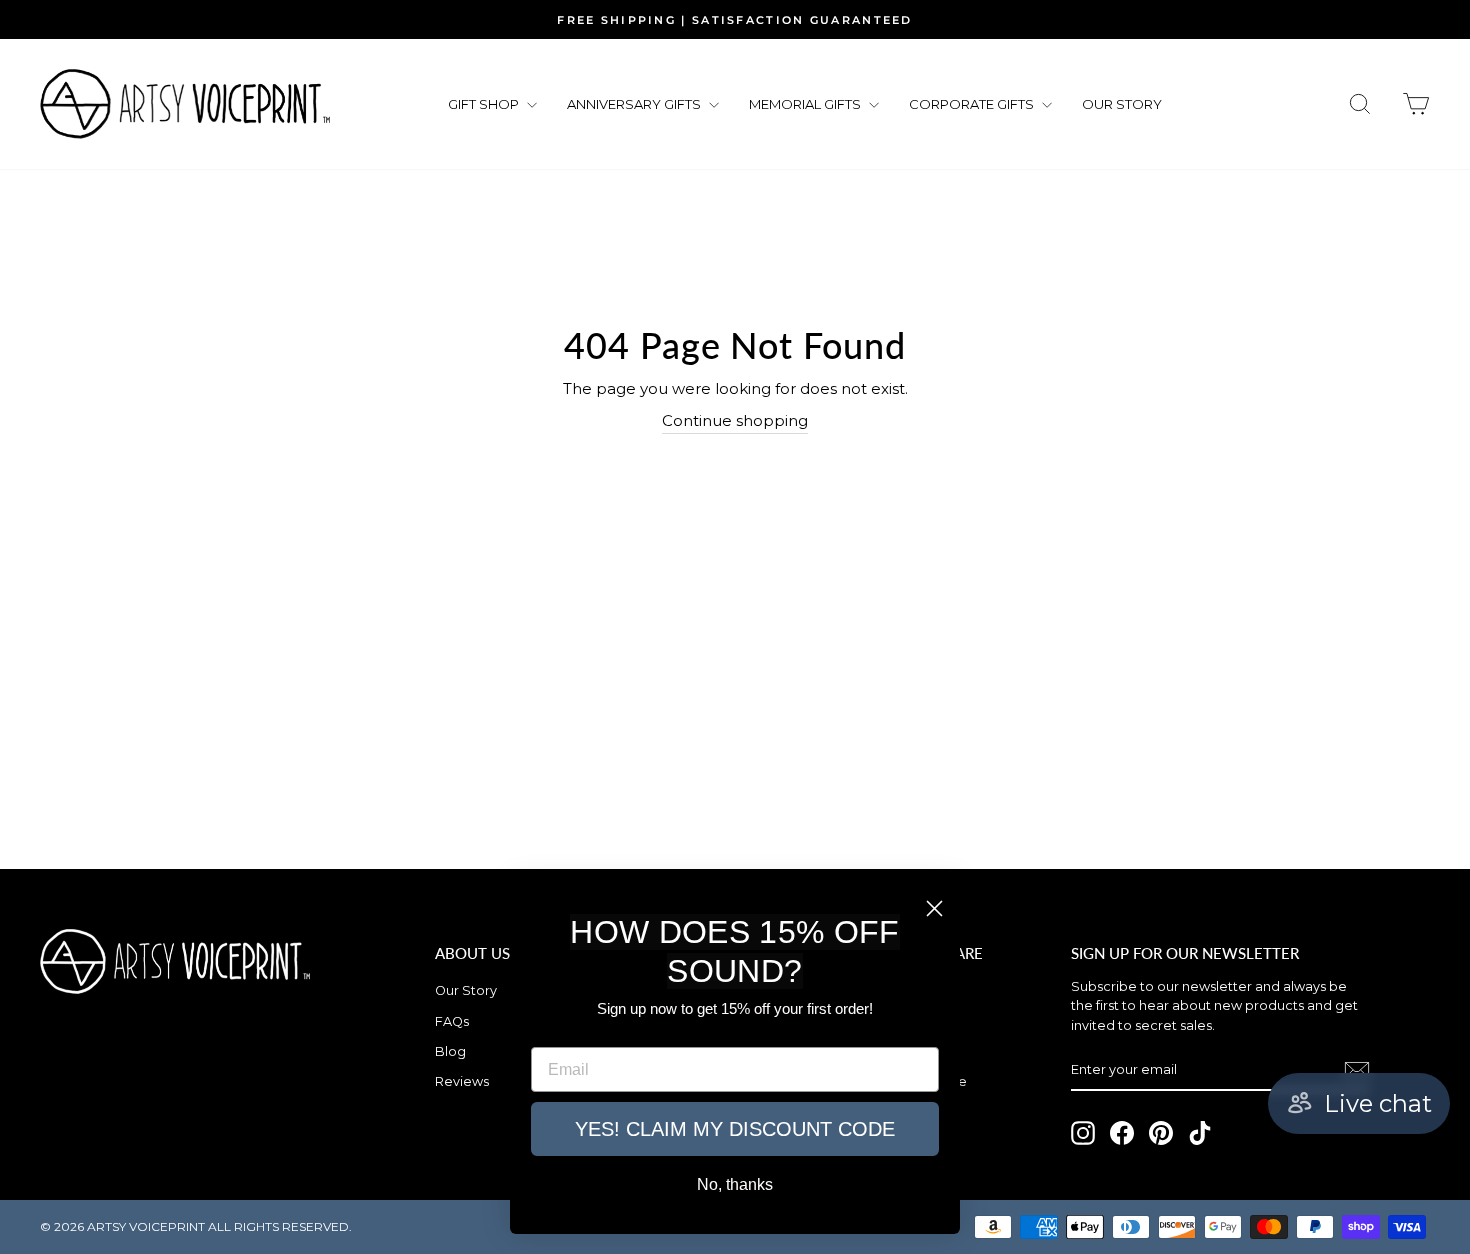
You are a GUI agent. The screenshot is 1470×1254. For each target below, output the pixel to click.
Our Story (466, 990)
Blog (450, 1051)
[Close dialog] (934, 908)
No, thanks (735, 1184)
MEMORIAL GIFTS (806, 104)
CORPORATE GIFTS (973, 104)
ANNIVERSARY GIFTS (635, 104)
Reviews (462, 1081)
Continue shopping (735, 420)
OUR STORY (1122, 104)
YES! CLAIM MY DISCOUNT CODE (735, 1129)
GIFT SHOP (485, 104)
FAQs (452, 1021)
